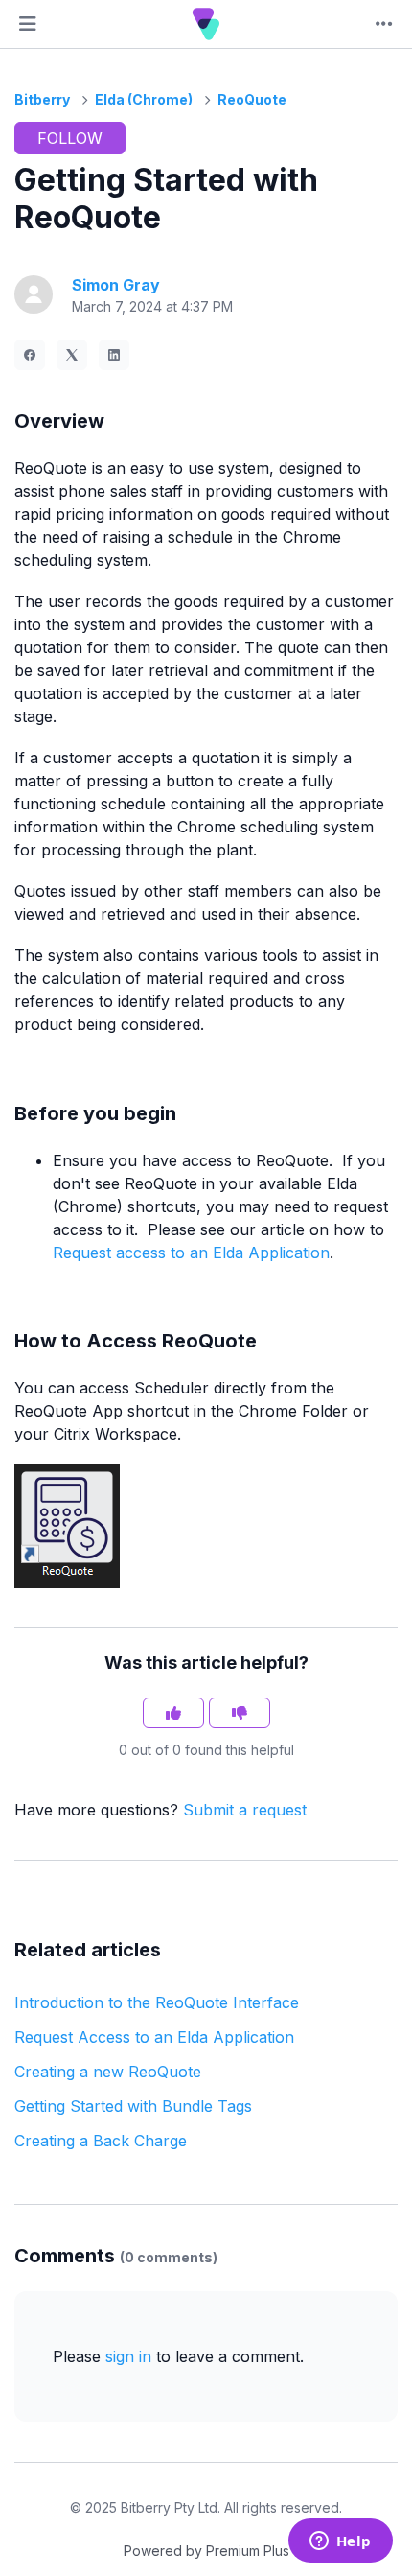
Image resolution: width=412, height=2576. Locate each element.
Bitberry (42, 99)
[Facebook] (30, 355)
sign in (128, 2356)
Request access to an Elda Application (191, 1253)
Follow (70, 138)
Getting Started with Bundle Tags (133, 2106)
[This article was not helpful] (240, 1713)
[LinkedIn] (114, 355)
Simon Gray (116, 285)
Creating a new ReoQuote (108, 2072)
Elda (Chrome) (144, 99)
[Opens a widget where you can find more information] (340, 2542)
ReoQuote (252, 99)
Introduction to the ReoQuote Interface (157, 2002)
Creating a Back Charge (101, 2141)
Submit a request (245, 1810)
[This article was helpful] (173, 1713)
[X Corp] (72, 355)
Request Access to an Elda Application (154, 2037)
